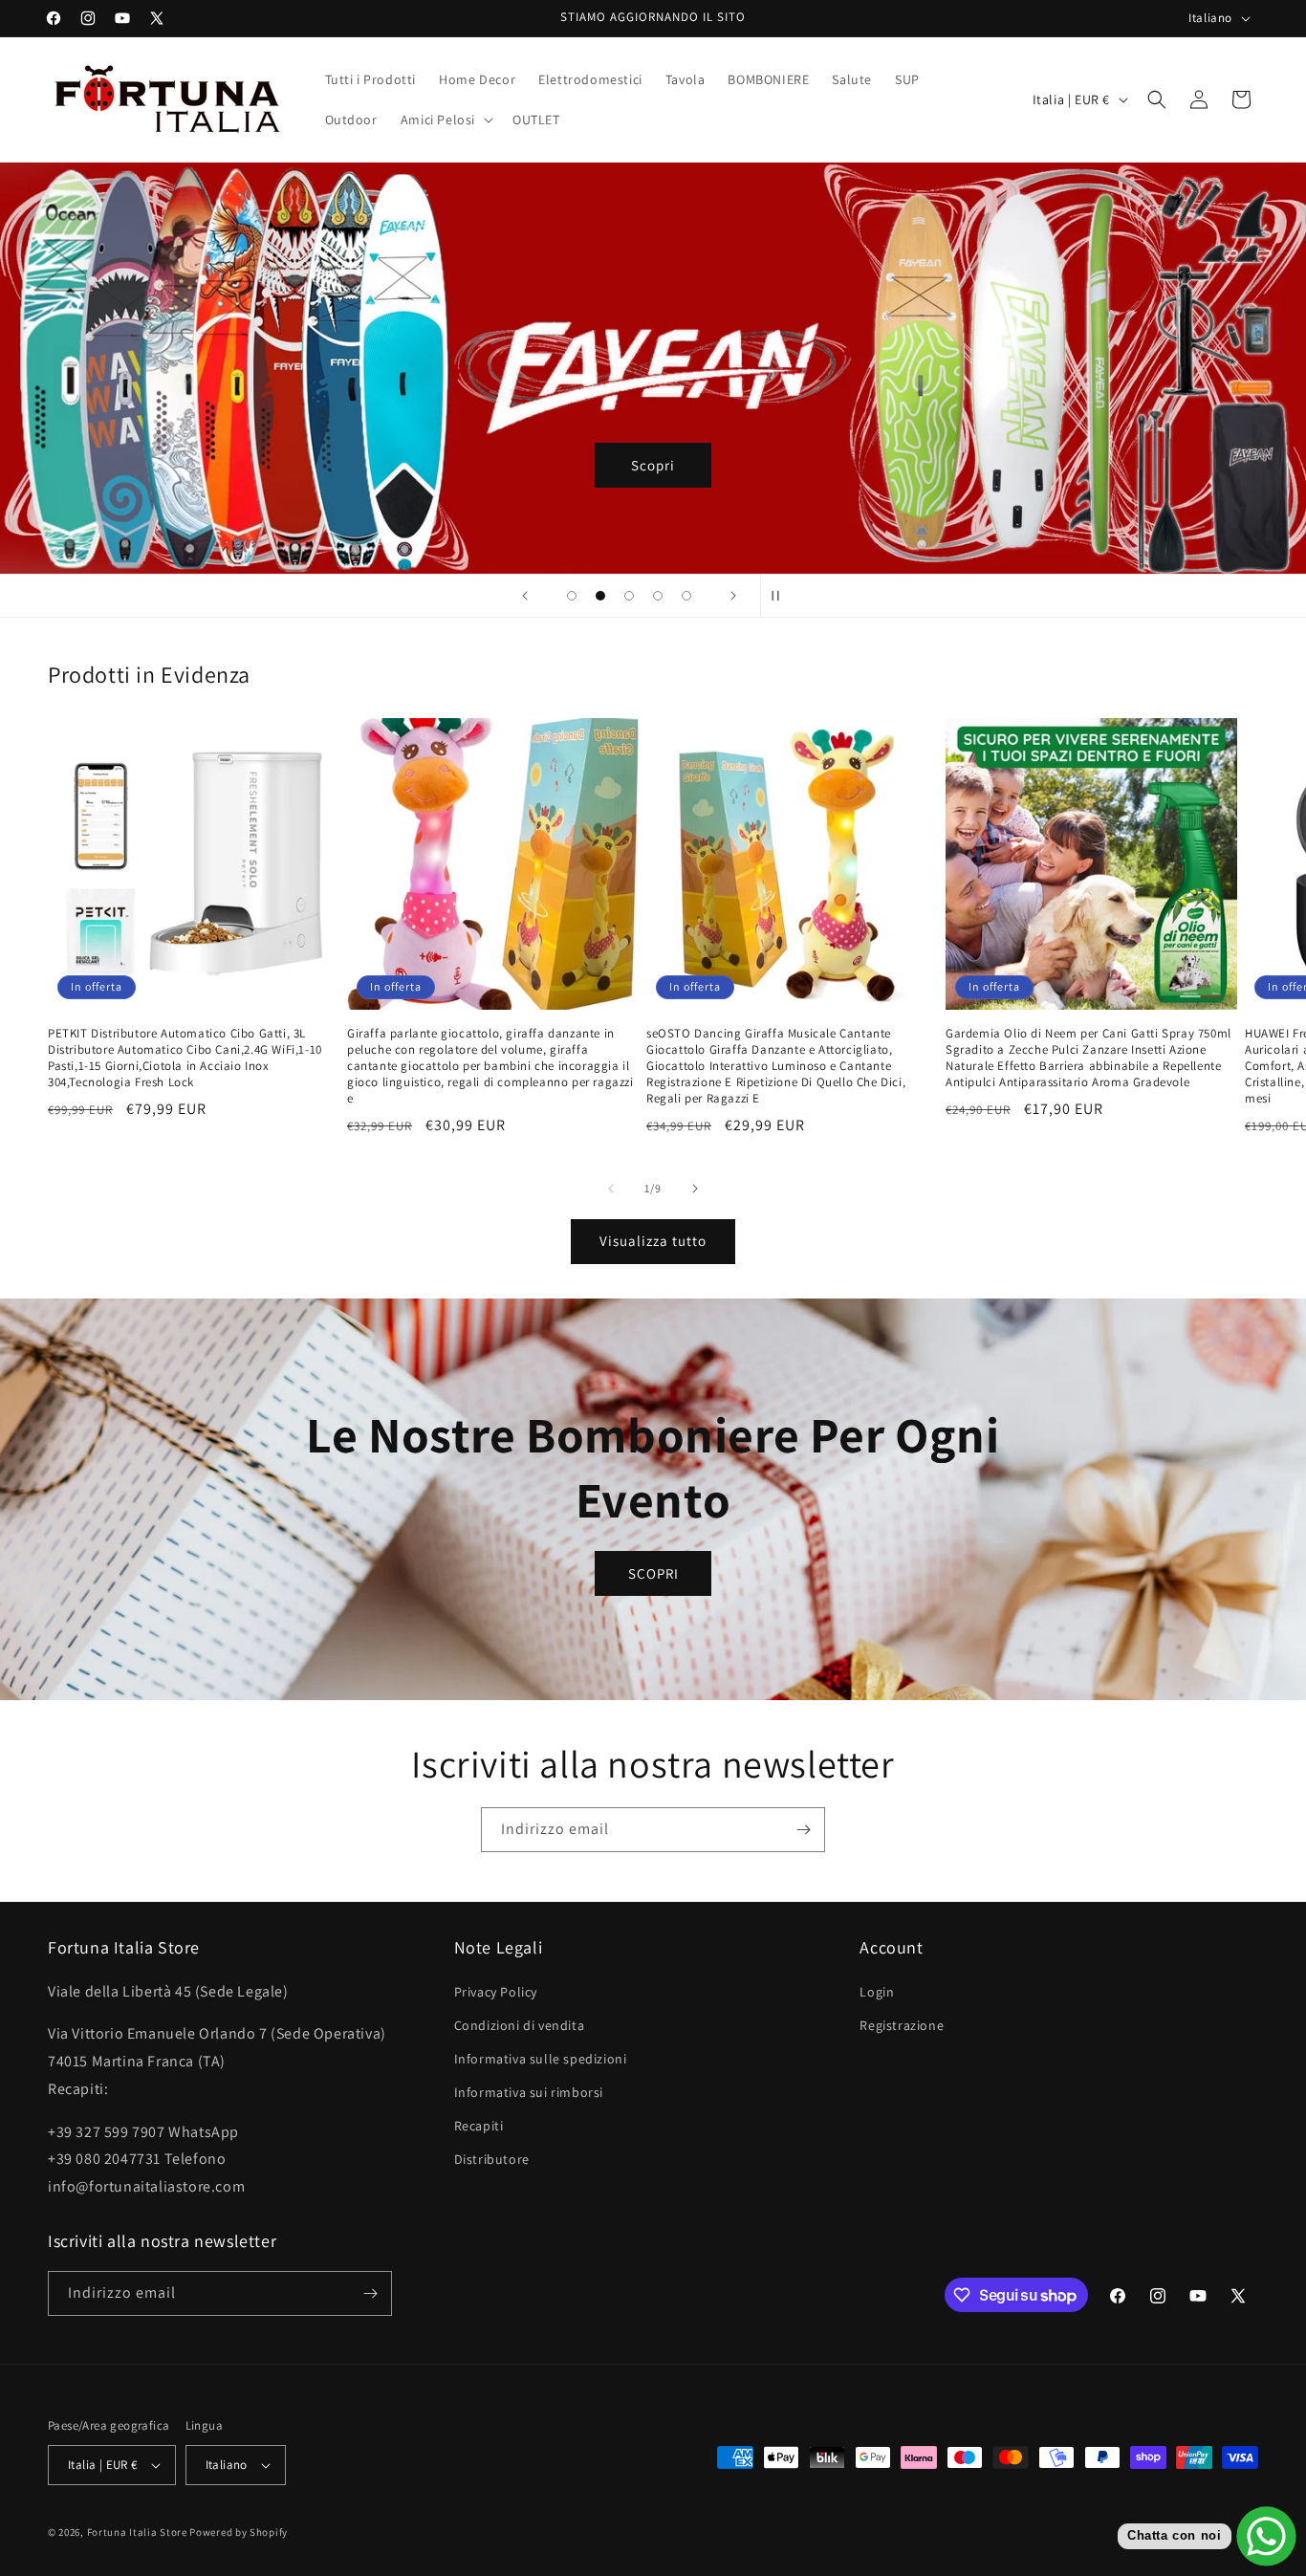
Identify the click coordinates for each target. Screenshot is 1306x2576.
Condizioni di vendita (520, 2024)
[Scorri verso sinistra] (611, 1189)
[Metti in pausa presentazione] (781, 596)
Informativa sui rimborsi (529, 2092)
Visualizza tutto (653, 1241)
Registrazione (902, 2024)
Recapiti (479, 2126)
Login (877, 1991)
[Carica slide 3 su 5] (629, 596)
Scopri (653, 465)
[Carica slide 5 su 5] (686, 596)
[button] (445, 120)
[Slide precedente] (525, 596)
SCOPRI (653, 1572)
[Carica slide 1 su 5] (572, 596)
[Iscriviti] (803, 1830)
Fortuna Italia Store (139, 2532)
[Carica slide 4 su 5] (658, 596)
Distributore (492, 2159)
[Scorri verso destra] (695, 1189)
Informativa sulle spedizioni (541, 2059)
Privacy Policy (496, 1991)
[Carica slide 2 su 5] (600, 596)
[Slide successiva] (733, 596)
